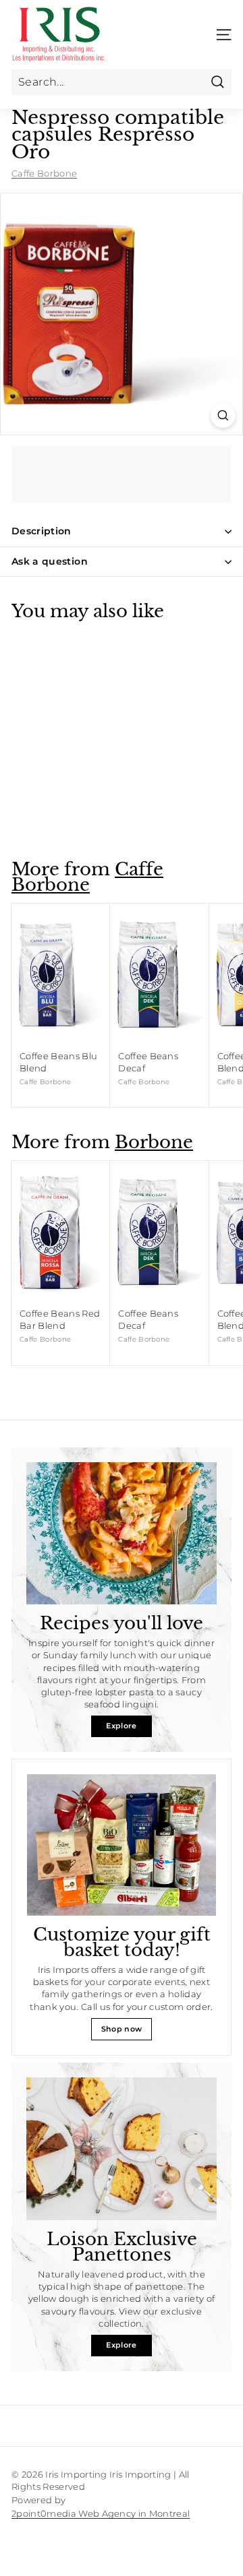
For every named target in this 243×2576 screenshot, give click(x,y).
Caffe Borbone (44, 173)
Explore (121, 1726)
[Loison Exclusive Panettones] (122, 2149)
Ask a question (50, 561)
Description (42, 531)
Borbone (154, 1142)
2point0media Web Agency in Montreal (101, 2513)
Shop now (122, 2029)
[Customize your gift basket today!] (122, 1845)
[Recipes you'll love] (122, 1534)
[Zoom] (223, 415)
